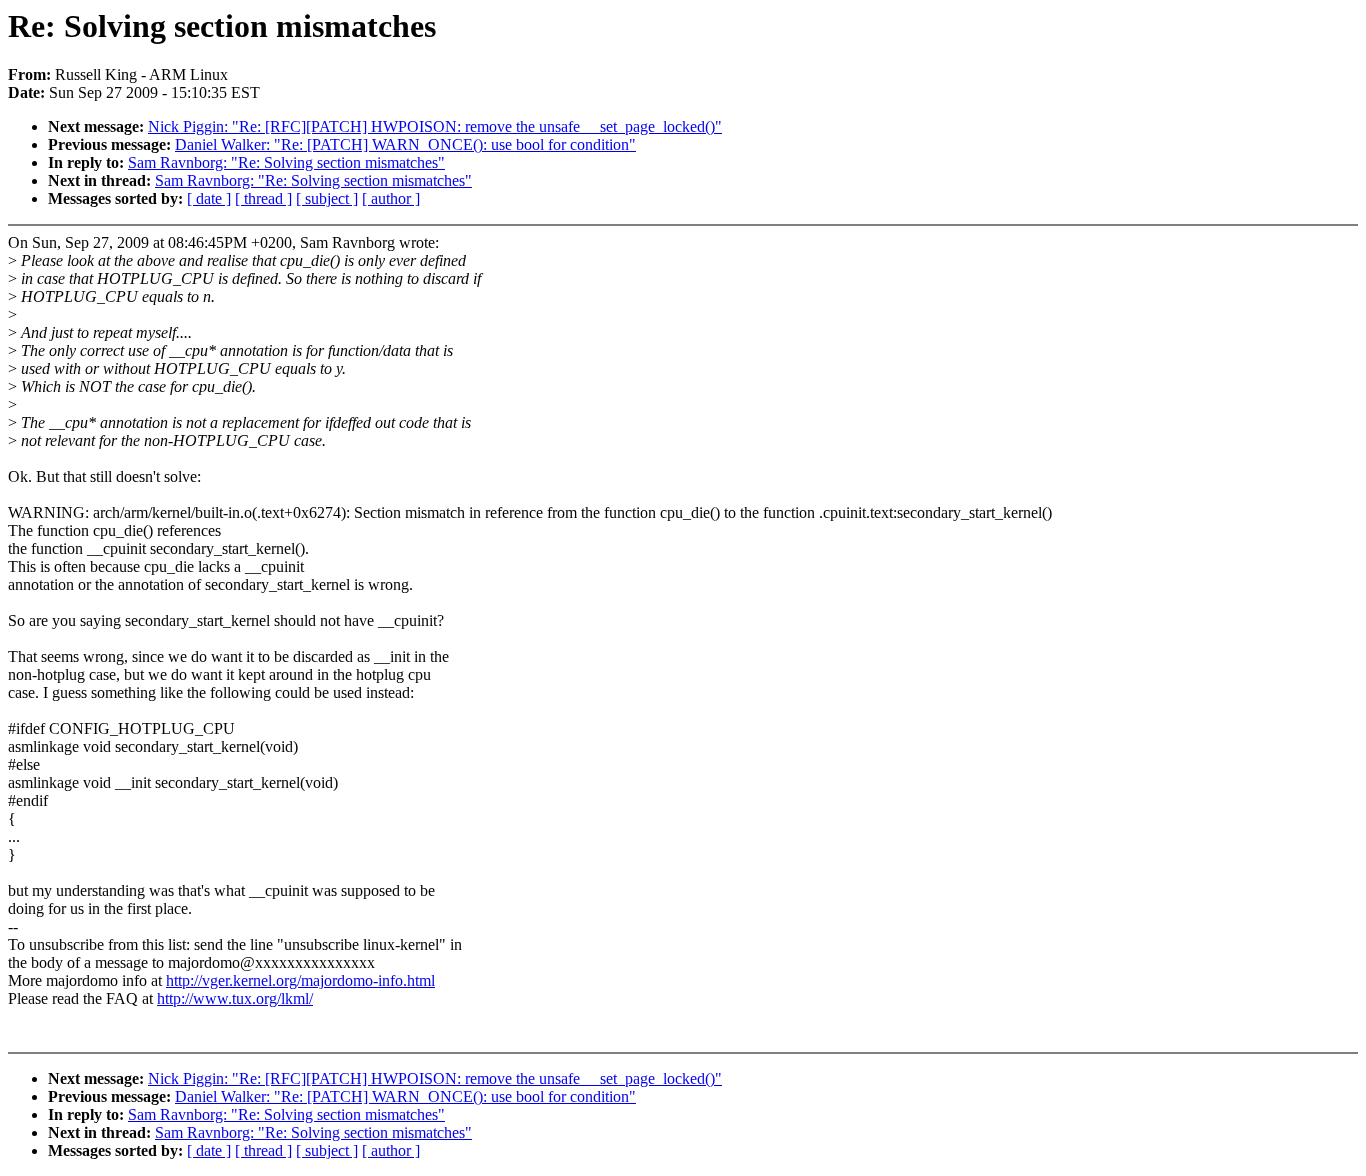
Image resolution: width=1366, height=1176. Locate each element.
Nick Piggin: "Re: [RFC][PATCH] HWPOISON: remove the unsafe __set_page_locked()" (435, 126)
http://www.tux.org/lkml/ (235, 998)
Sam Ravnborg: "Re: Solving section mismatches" (286, 162)
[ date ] (209, 198)
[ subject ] (327, 198)
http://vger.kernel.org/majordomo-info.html (300, 980)
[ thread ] (263, 198)
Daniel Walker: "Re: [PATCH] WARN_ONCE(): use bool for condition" (405, 144)
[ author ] (391, 198)
